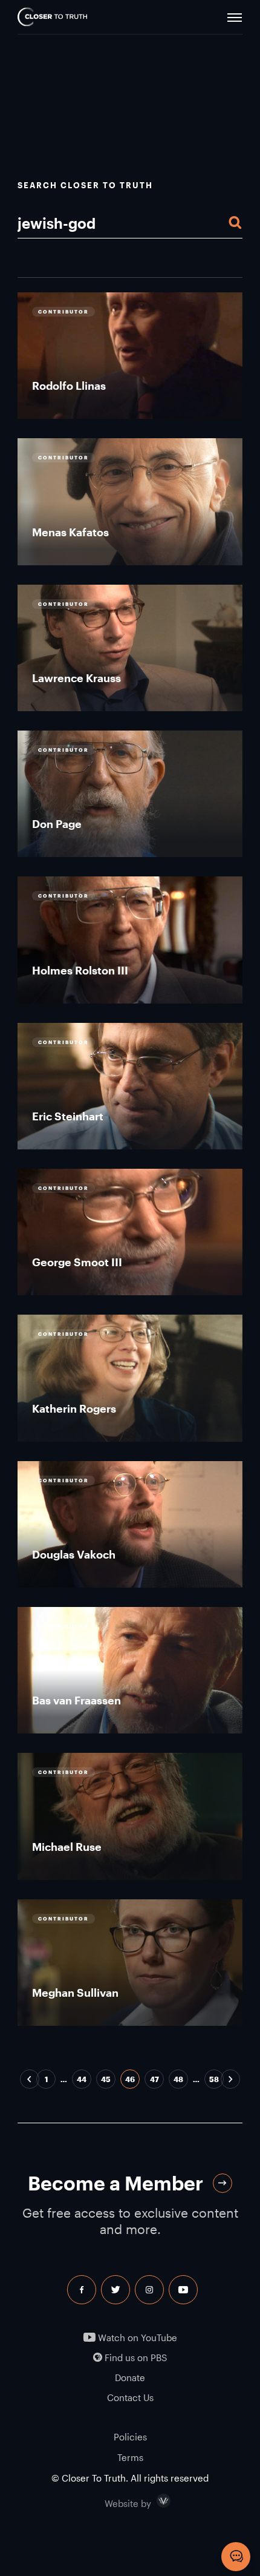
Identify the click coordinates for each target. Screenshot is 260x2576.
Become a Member (115, 2183)
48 (178, 2079)
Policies (130, 2437)
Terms (130, 2457)
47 (154, 2079)
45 (106, 2079)
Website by (154, 2501)
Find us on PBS (135, 2358)
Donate (130, 2378)
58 (214, 2079)
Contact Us (130, 2398)
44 (82, 2079)
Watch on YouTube (136, 2338)
